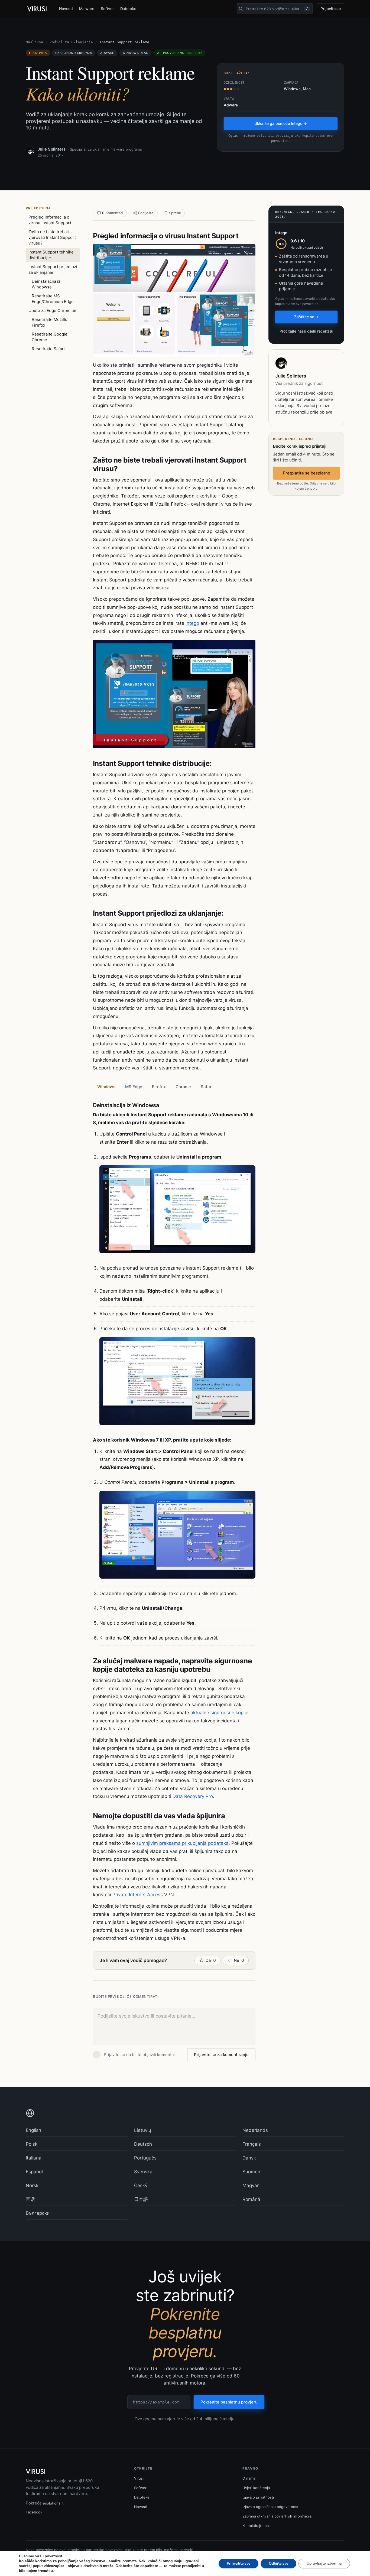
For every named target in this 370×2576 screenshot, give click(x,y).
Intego (192, 623)
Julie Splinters (52, 149)
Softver (107, 9)
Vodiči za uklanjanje (71, 42)
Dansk (249, 2158)
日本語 (141, 2199)
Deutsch (143, 2144)
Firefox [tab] (159, 1087)
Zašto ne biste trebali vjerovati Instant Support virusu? (52, 237)
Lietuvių (143, 2130)
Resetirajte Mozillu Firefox (50, 322)
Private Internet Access (138, 1895)
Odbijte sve (278, 2563)
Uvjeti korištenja (256, 2488)
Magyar (251, 2185)
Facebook (34, 2512)
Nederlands (255, 2130)
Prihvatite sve (238, 2563)
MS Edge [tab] (134, 1087)
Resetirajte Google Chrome (50, 337)
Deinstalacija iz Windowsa (46, 284)
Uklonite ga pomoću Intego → (281, 123)
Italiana (34, 2158)
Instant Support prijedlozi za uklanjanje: (53, 269)
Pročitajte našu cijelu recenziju (306, 331)
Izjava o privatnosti (258, 2497)
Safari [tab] (207, 1087)
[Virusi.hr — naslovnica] (38, 9)
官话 (30, 2199)
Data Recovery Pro (193, 1796)
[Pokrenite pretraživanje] (241, 9)
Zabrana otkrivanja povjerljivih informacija (277, 2516)
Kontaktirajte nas (257, 2526)
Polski (32, 2144)
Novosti (66, 9)
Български (38, 2213)
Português (145, 2158)
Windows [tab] (106, 1087)
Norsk (32, 2185)
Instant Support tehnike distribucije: (51, 255)
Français (252, 2144)
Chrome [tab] (183, 1087)
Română (251, 2199)
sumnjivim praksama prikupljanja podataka (182, 1843)
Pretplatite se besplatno (306, 473)
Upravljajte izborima (324, 2563)
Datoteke (128, 9)
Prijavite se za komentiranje (221, 2055)
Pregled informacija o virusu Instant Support (50, 220)
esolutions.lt (53, 2503)
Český (141, 2185)
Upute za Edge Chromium (53, 310)
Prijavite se (331, 9)
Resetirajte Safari (48, 349)
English (33, 2130)
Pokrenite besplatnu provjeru (229, 2402)
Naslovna (34, 42)
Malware (87, 9)
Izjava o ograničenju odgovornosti (271, 2507)
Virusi (139, 2478)
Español (34, 2172)
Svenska (143, 2172)
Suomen (251, 2172)
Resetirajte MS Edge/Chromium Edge (53, 299)
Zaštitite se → (306, 317)
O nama (249, 2478)
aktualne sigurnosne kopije (219, 1713)
